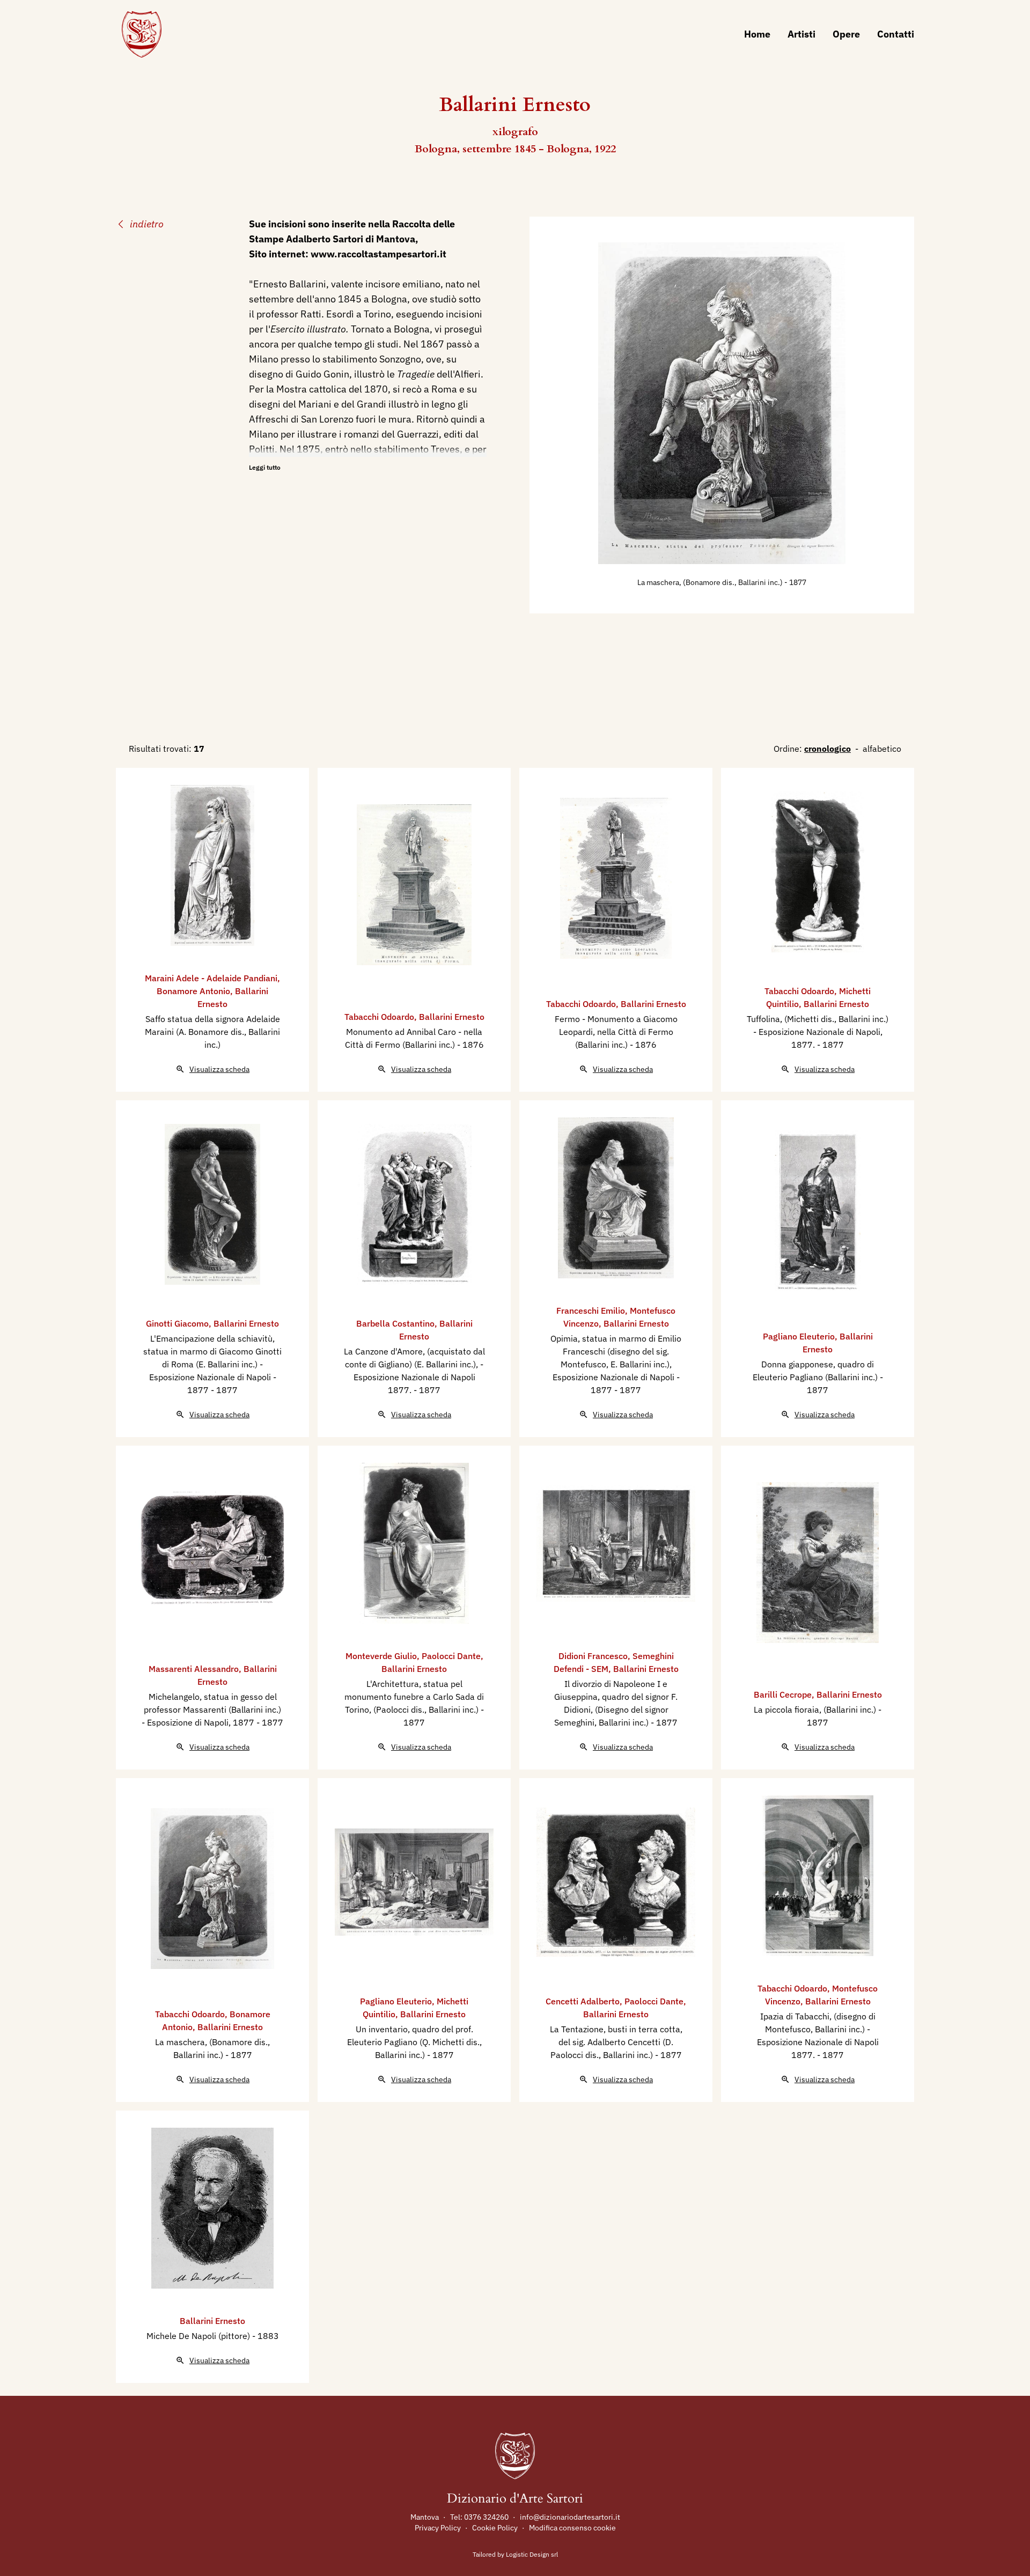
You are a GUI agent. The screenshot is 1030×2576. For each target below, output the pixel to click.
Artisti (801, 34)
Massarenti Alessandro (194, 1669)
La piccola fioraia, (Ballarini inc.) (816, 1709)
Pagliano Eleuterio (799, 1336)
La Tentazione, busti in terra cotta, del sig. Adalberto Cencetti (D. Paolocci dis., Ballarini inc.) (616, 2042)
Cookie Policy (495, 2528)
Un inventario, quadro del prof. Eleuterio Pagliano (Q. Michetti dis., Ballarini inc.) (414, 2042)
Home (757, 34)
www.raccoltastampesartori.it (378, 254)
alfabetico (882, 749)
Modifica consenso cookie (572, 2528)
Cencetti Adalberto (583, 2001)
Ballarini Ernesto (452, 1017)
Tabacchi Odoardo (379, 1017)
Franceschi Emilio (591, 1311)
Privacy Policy (438, 2528)
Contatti (896, 34)
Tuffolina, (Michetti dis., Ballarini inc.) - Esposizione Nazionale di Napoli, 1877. (818, 1032)
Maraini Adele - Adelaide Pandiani (211, 978)
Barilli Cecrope (783, 1694)
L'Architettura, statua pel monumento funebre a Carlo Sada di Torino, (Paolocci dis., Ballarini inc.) (414, 1697)
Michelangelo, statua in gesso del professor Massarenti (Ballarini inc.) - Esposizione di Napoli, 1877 (211, 1709)
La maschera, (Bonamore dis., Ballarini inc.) (711, 582)
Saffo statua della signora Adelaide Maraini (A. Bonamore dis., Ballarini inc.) (212, 1032)
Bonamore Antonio (193, 991)
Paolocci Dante (451, 1656)
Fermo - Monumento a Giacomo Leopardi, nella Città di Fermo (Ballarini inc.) (616, 1032)
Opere (846, 34)
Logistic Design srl (532, 2554)
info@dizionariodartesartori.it (570, 2517)
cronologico (827, 749)
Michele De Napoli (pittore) (199, 2336)
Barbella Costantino (395, 1323)
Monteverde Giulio (381, 1656)
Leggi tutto (265, 467)
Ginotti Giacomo (177, 1323)
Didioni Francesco (593, 1656)
